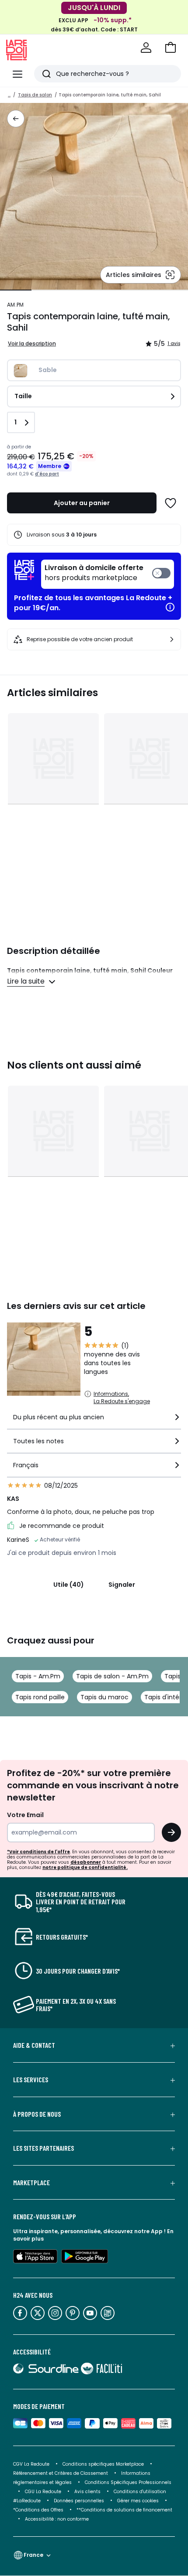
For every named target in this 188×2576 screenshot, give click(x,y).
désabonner (86, 1862)
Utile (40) (69, 1585)
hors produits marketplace (94, 573)
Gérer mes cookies (138, 2501)
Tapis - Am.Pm (38, 1676)
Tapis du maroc (104, 1697)
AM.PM (15, 305)
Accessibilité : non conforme (57, 2519)
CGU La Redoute (43, 2492)
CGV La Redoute (31, 2464)
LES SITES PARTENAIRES (44, 2148)
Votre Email (25, 1815)
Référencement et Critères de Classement (61, 2473)
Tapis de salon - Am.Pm (112, 1676)
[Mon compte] (146, 48)
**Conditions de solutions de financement (125, 2510)
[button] (171, 48)
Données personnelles (79, 2501)
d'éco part (47, 474)
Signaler (122, 1585)
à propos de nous (37, 2114)
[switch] (108, 574)
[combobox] (94, 1421)
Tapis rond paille (40, 1697)
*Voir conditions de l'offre (38, 1852)
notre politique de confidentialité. (85, 1867)
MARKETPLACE (31, 2183)
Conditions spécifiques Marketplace (103, 2464)
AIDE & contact (34, 2045)
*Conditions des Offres (38, 2510)
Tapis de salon (35, 95)
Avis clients (87, 2492)
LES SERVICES (31, 2080)
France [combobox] (33, 2555)
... (9, 95)
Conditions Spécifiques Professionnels (128, 2482)
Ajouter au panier (82, 503)
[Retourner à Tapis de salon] (16, 119)
